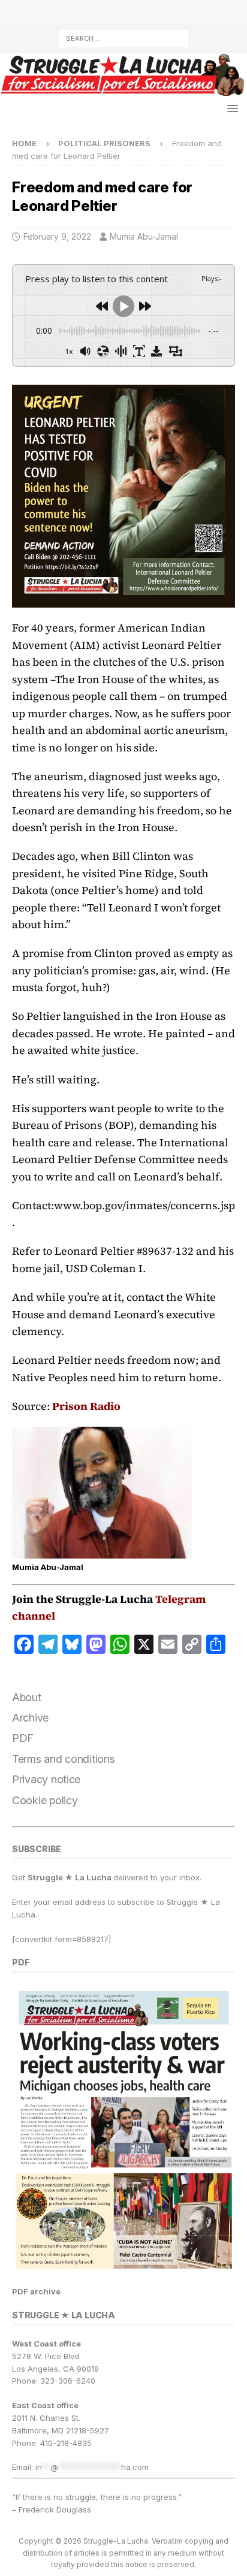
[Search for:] (124, 37)
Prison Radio (86, 1406)
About (27, 1697)
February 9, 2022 (57, 236)
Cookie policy (45, 1800)
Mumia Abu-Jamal (144, 236)
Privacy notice (46, 1779)
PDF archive (36, 2291)
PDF (23, 1738)
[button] (231, 108)
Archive (30, 1718)
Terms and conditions (64, 1759)
